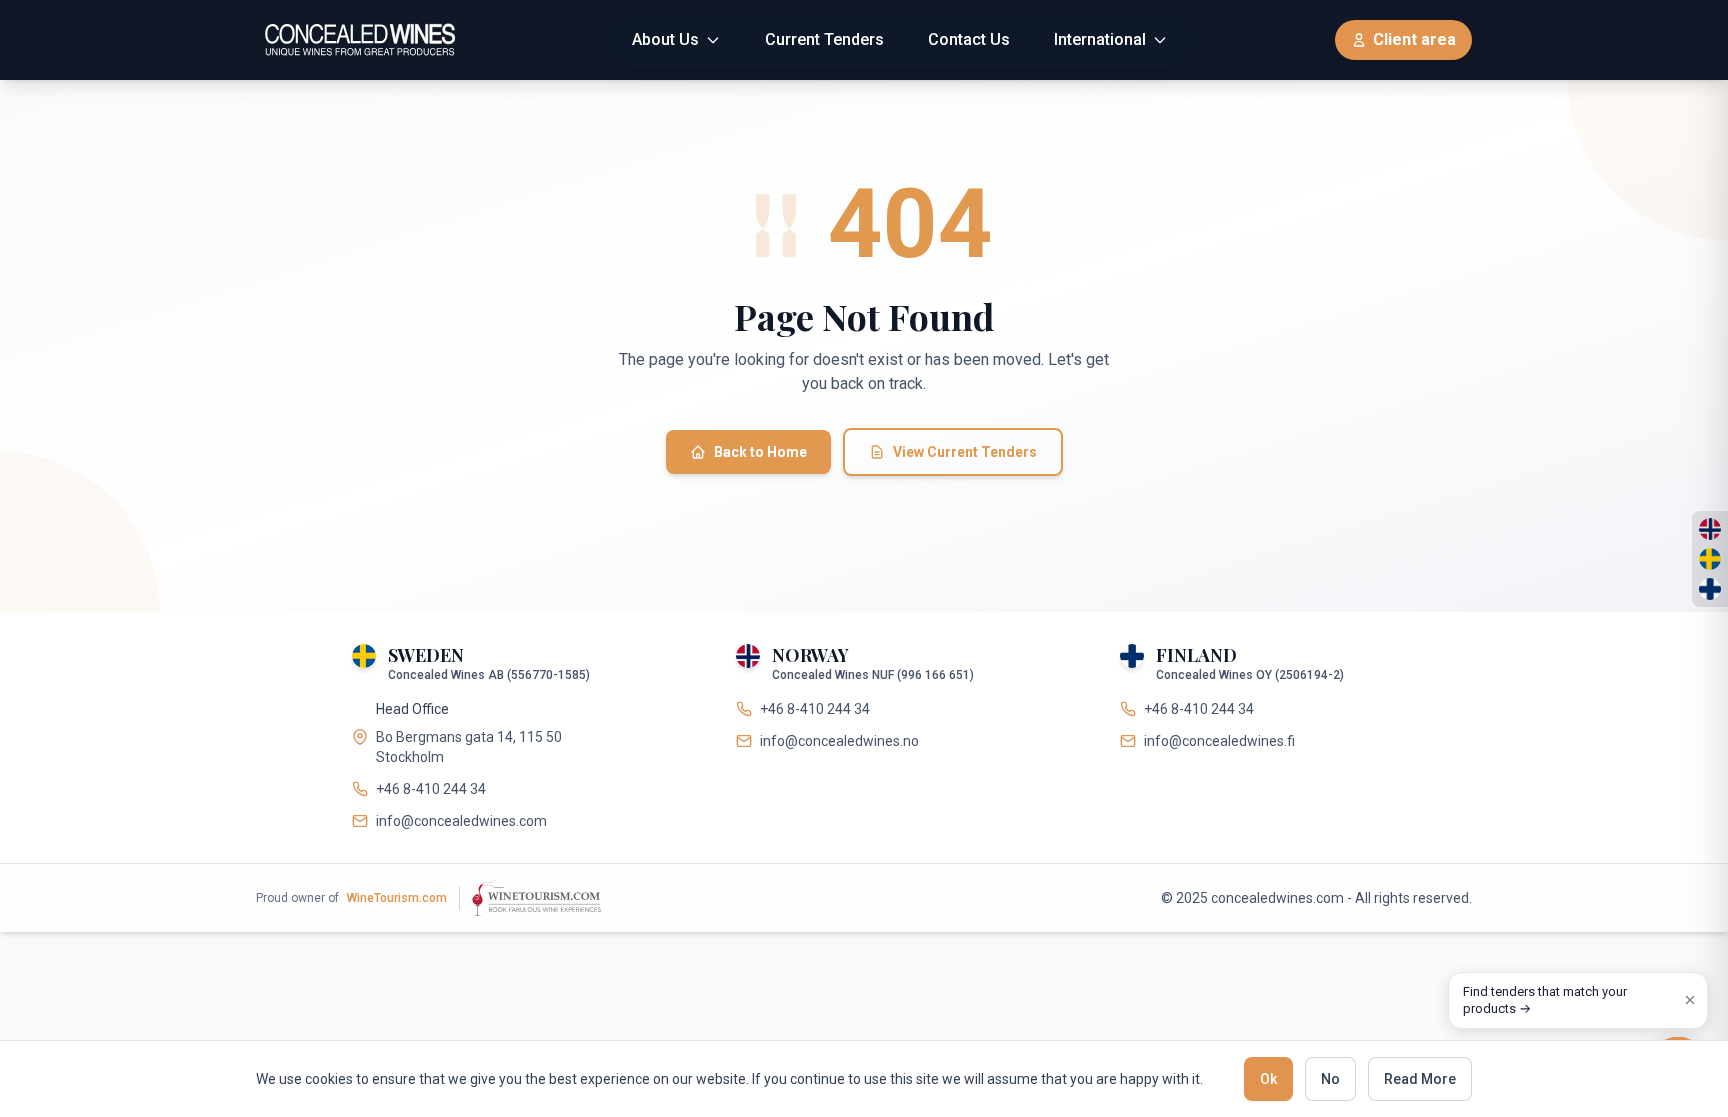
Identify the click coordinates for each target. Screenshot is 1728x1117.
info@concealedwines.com (461, 821)
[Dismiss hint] (1690, 1000)
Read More (1420, 1079)
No (1330, 1079)
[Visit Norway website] (1710, 529)
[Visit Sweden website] (1710, 559)
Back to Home (760, 452)
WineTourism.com (397, 898)
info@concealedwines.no (839, 741)
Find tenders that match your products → (1545, 1000)
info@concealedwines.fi (1219, 741)
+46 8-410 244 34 (431, 789)
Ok (1268, 1079)
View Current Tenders (965, 452)
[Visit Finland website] (1710, 589)
